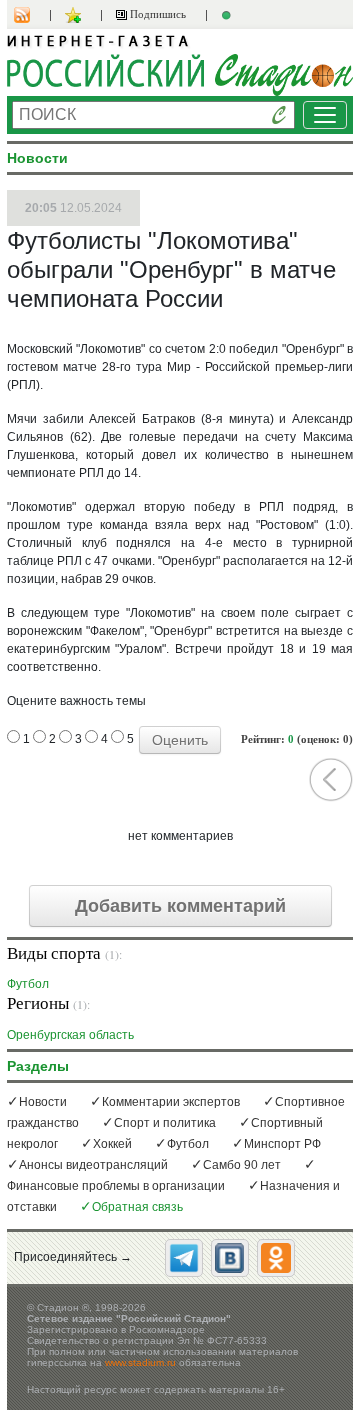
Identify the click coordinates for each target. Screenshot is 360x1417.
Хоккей (112, 1144)
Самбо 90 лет (242, 1165)
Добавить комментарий (180, 906)
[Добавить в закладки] (75, 15)
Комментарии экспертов (171, 1102)
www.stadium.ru (140, 1362)
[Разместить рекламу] (229, 15)
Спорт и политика (165, 1123)
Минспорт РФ (282, 1144)
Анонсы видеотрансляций (93, 1165)
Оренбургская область (70, 1034)
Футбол (28, 983)
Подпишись (156, 14)
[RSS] (32, 15)
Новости (43, 1102)
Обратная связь (137, 1207)
